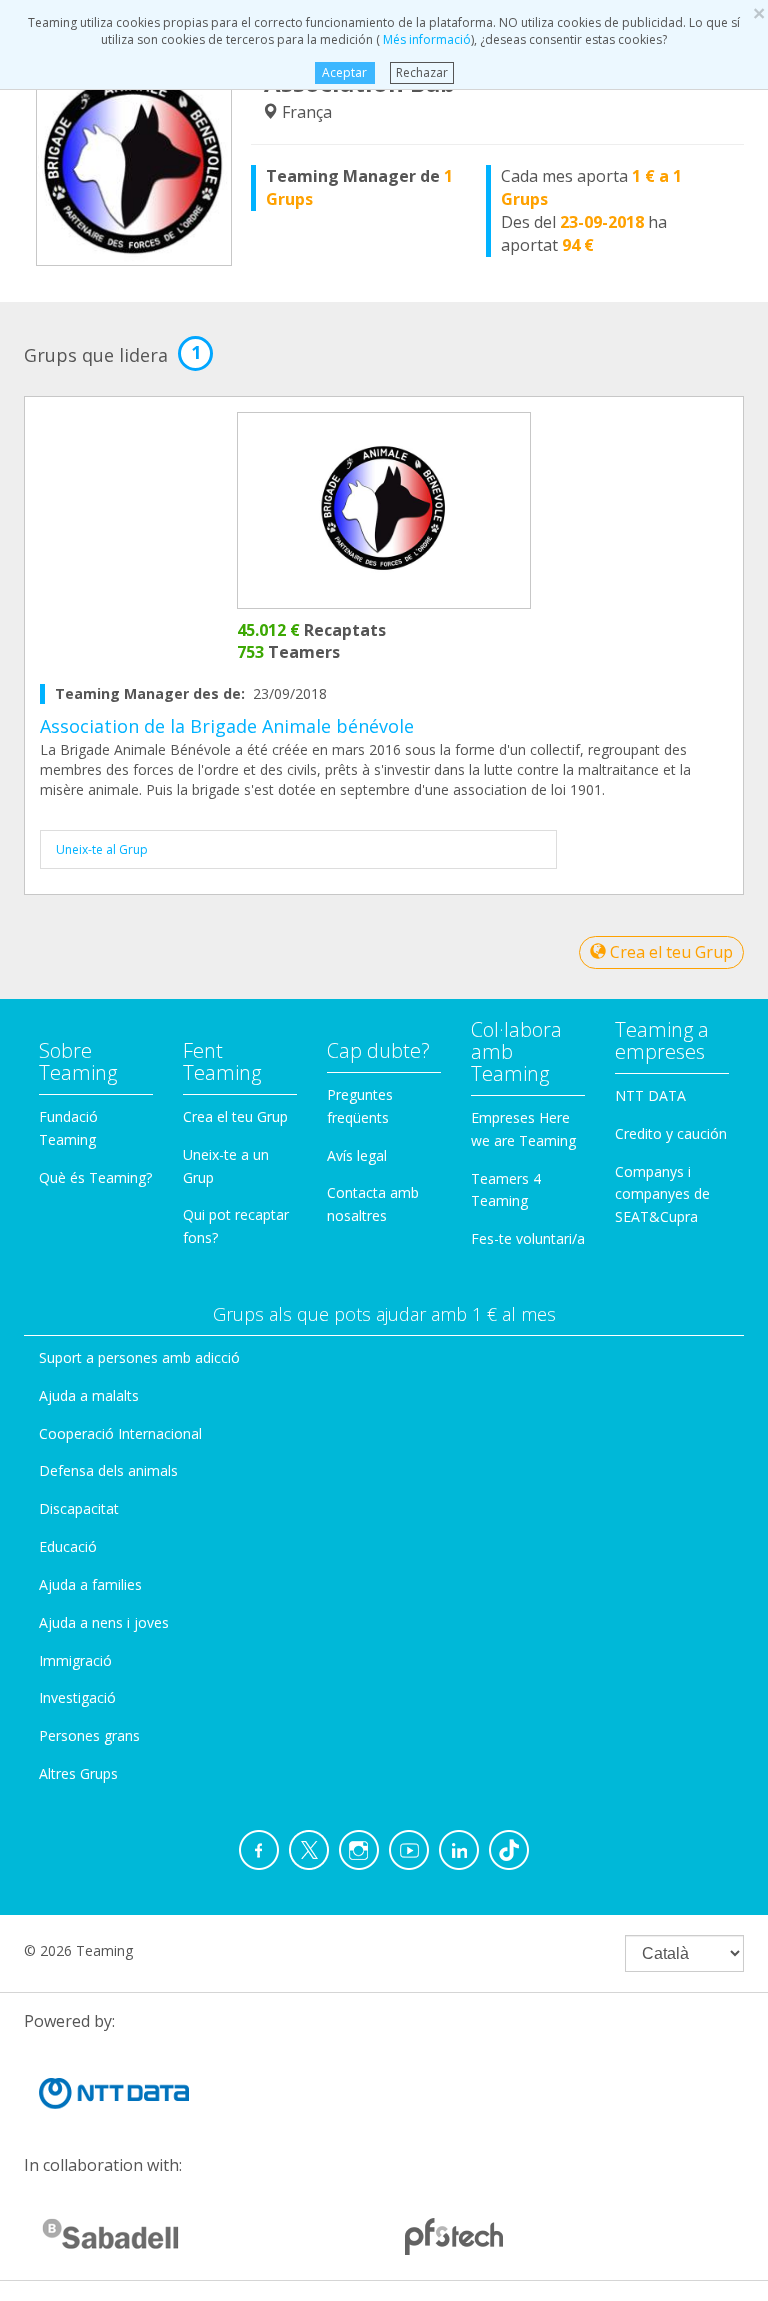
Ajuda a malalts (89, 1395)
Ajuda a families (90, 1584)
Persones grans (89, 1735)
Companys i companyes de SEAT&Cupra (662, 1194)
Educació (68, 1546)
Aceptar (344, 72)
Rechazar (422, 72)
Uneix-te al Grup (102, 849)
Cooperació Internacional (120, 1433)
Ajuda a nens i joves (104, 1622)
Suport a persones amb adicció (139, 1357)
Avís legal (357, 1155)
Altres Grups (78, 1773)
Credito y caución (671, 1133)
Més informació (425, 39)
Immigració (75, 1660)
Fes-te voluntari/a (528, 1238)
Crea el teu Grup (669, 952)
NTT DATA (650, 1095)
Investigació (77, 1697)
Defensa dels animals (108, 1470)
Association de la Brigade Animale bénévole (227, 726)
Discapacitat (79, 1508)
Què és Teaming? (95, 1177)
